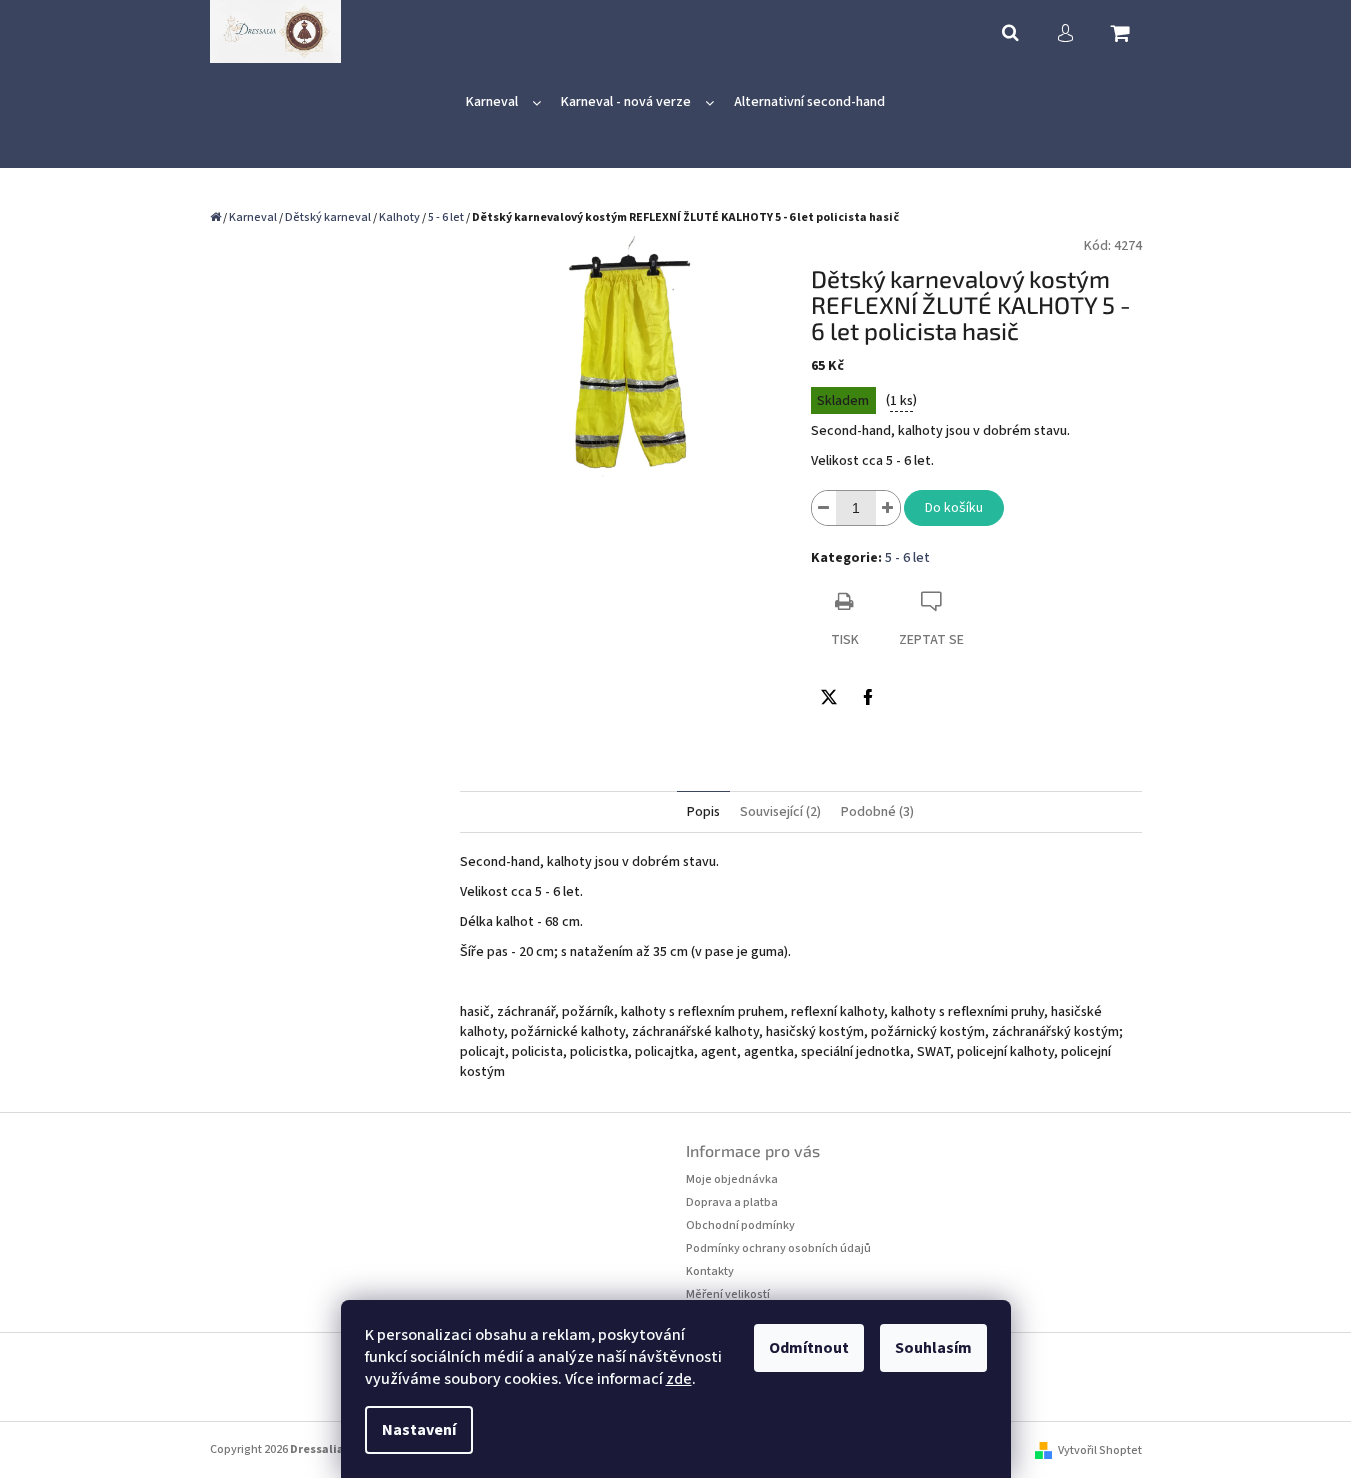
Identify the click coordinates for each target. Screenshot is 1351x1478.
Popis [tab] (703, 812)
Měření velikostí (728, 1294)
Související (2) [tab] (780, 812)
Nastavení (419, 1430)
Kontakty (710, 1271)
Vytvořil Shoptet (1100, 1450)
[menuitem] (503, 102)
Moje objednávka (732, 1179)
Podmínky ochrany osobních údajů (778, 1248)
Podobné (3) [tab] (877, 812)
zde (679, 1379)
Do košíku (954, 508)
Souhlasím (933, 1348)
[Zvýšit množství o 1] (888, 508)
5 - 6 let (907, 558)
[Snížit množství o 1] (824, 508)
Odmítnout (809, 1348)
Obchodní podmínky (740, 1225)
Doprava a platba (732, 1202)
